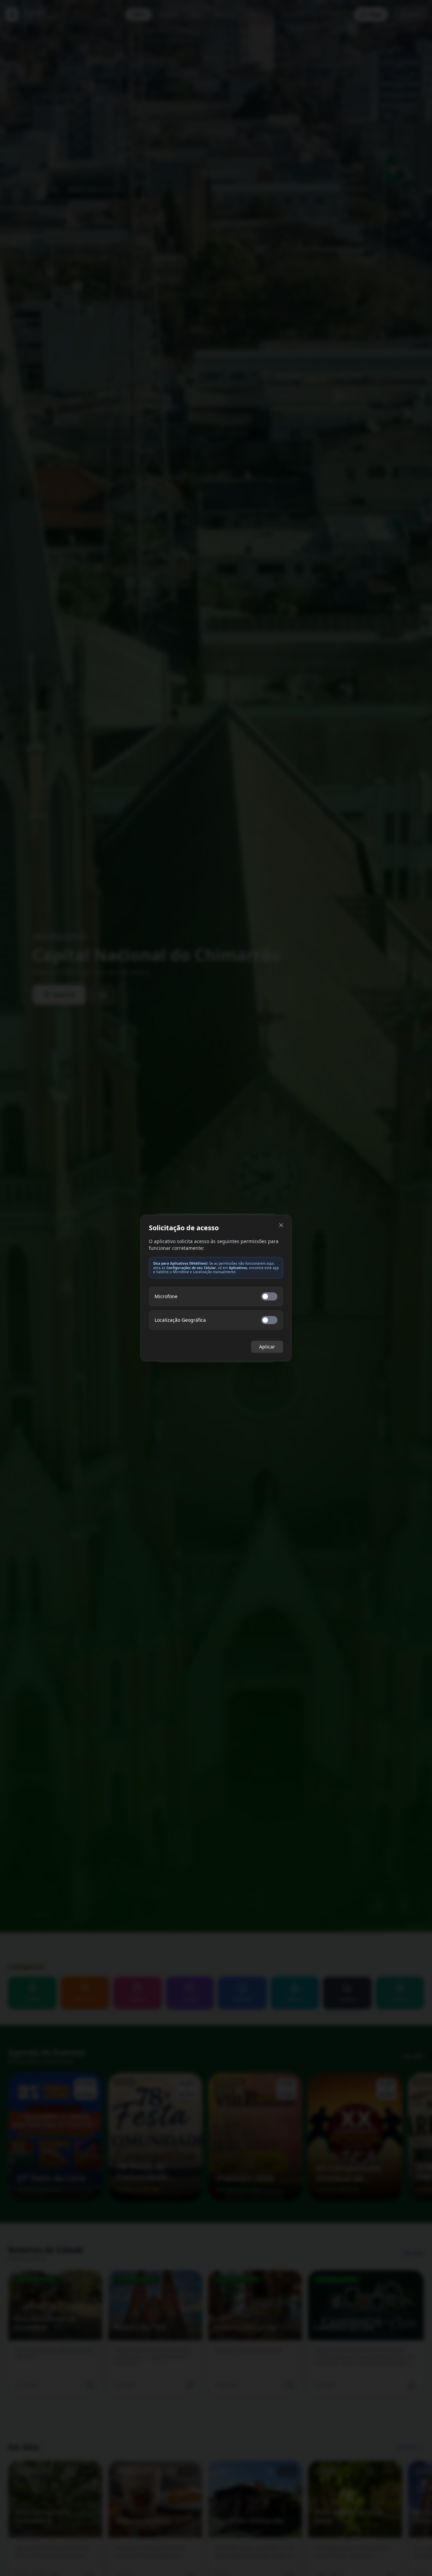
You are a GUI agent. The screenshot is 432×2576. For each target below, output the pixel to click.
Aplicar (267, 1347)
